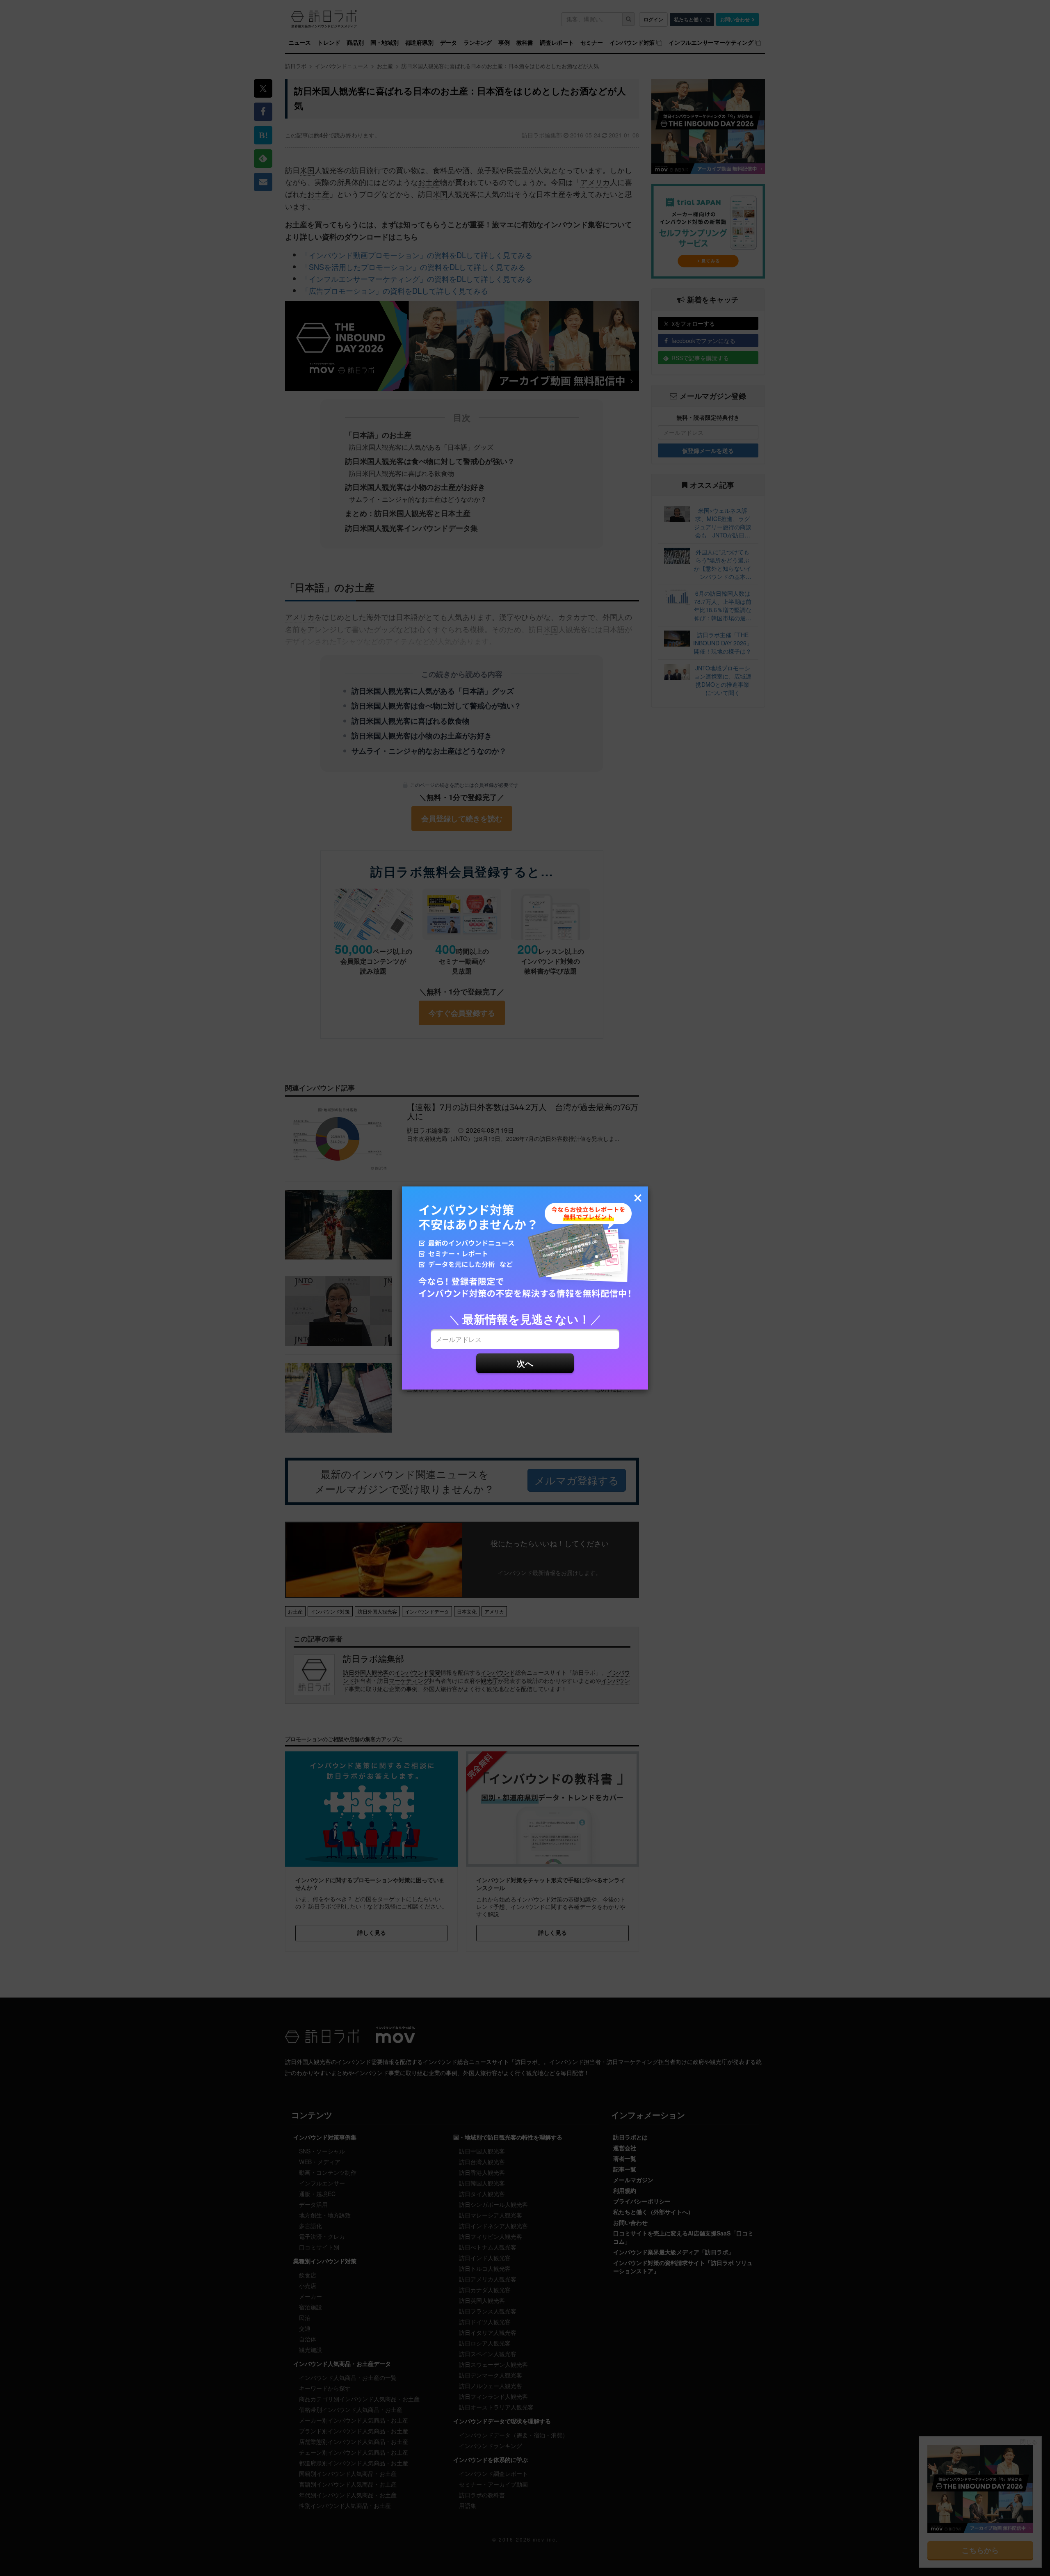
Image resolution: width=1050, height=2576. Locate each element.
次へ (525, 1363)
